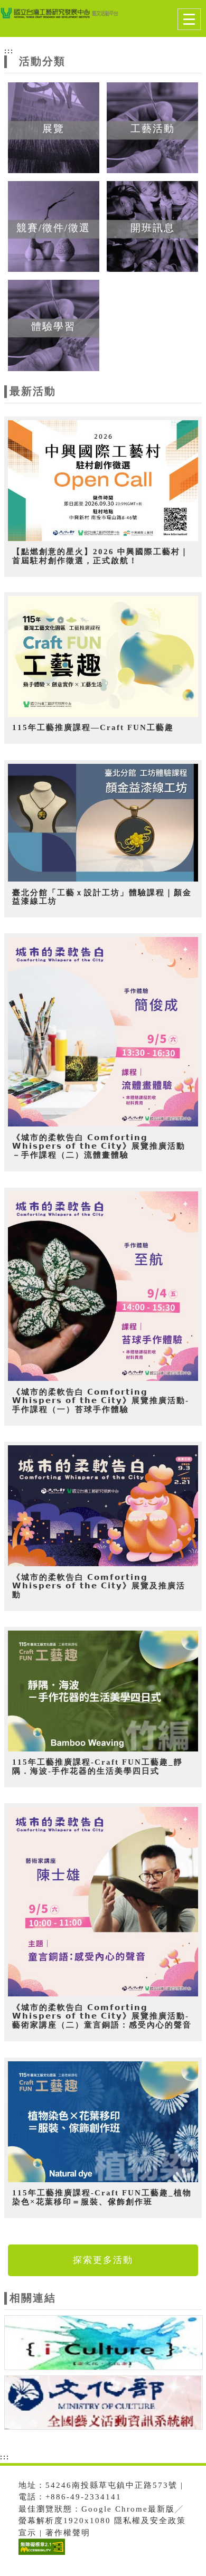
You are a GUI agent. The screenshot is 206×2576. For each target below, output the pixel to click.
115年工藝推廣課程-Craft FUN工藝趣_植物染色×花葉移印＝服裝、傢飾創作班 (102, 2197)
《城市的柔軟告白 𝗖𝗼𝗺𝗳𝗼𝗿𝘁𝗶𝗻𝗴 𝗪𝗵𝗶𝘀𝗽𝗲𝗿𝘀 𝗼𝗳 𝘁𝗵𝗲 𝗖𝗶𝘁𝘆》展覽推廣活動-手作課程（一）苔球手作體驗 (101, 1401)
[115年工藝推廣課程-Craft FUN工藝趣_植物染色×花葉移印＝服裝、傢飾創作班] (103, 2122)
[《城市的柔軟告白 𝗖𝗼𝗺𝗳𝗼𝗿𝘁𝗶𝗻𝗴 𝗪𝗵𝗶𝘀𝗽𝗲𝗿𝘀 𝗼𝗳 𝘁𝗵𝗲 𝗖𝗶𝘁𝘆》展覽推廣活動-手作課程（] (103, 1286)
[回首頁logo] (61, 20)
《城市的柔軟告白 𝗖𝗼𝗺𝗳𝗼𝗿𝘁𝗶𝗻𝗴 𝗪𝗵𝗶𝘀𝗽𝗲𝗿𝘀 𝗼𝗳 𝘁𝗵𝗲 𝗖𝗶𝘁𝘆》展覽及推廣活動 (99, 1586)
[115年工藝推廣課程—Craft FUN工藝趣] (103, 656)
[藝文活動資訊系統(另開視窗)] (104, 2404)
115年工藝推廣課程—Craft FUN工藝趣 (93, 727)
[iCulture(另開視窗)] (104, 2344)
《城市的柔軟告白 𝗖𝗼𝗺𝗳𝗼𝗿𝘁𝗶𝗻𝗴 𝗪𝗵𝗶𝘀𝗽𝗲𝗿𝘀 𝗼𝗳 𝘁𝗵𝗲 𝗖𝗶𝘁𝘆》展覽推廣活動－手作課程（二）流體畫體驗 (99, 1146)
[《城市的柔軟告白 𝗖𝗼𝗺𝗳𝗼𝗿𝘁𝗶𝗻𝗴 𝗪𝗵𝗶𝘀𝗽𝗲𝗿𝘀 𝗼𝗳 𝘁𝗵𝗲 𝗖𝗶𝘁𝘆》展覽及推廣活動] (103, 1506)
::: (9, 51)
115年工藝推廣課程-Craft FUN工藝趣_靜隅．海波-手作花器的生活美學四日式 (97, 1767)
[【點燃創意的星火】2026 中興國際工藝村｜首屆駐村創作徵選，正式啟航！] (103, 481)
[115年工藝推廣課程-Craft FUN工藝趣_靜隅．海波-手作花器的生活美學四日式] (103, 1691)
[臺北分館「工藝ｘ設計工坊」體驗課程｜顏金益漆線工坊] (103, 823)
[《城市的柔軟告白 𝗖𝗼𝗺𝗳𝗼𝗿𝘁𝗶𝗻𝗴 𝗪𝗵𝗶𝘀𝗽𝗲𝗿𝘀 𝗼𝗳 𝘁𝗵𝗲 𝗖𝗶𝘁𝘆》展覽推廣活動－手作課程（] (103, 1032)
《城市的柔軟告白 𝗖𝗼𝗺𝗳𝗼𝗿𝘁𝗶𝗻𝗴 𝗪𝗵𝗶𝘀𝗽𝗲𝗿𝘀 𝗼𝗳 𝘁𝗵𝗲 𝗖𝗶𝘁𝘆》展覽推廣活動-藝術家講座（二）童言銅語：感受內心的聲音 (102, 2016)
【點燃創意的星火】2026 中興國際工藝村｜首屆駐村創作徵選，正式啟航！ (101, 556)
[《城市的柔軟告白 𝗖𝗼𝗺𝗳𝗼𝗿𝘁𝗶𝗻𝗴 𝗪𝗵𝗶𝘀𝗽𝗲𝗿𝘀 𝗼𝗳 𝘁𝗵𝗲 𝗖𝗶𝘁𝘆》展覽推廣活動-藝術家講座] (103, 1902)
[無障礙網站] (40, 2555)
